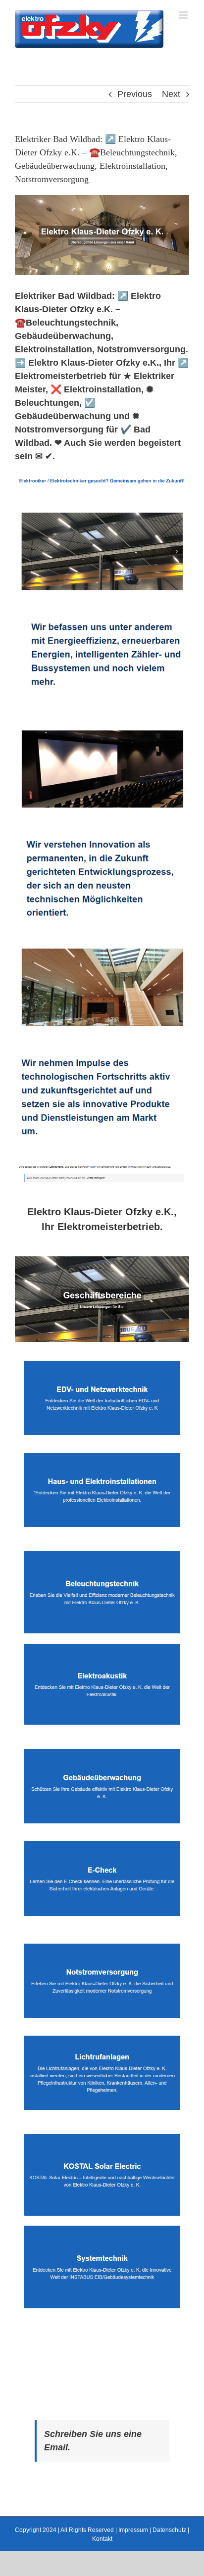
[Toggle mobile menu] (184, 15)
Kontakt (102, 2539)
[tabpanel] (102, 1790)
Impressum (133, 2530)
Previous (135, 94)
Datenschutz (169, 2530)
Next (171, 94)
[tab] (102, 1219)
